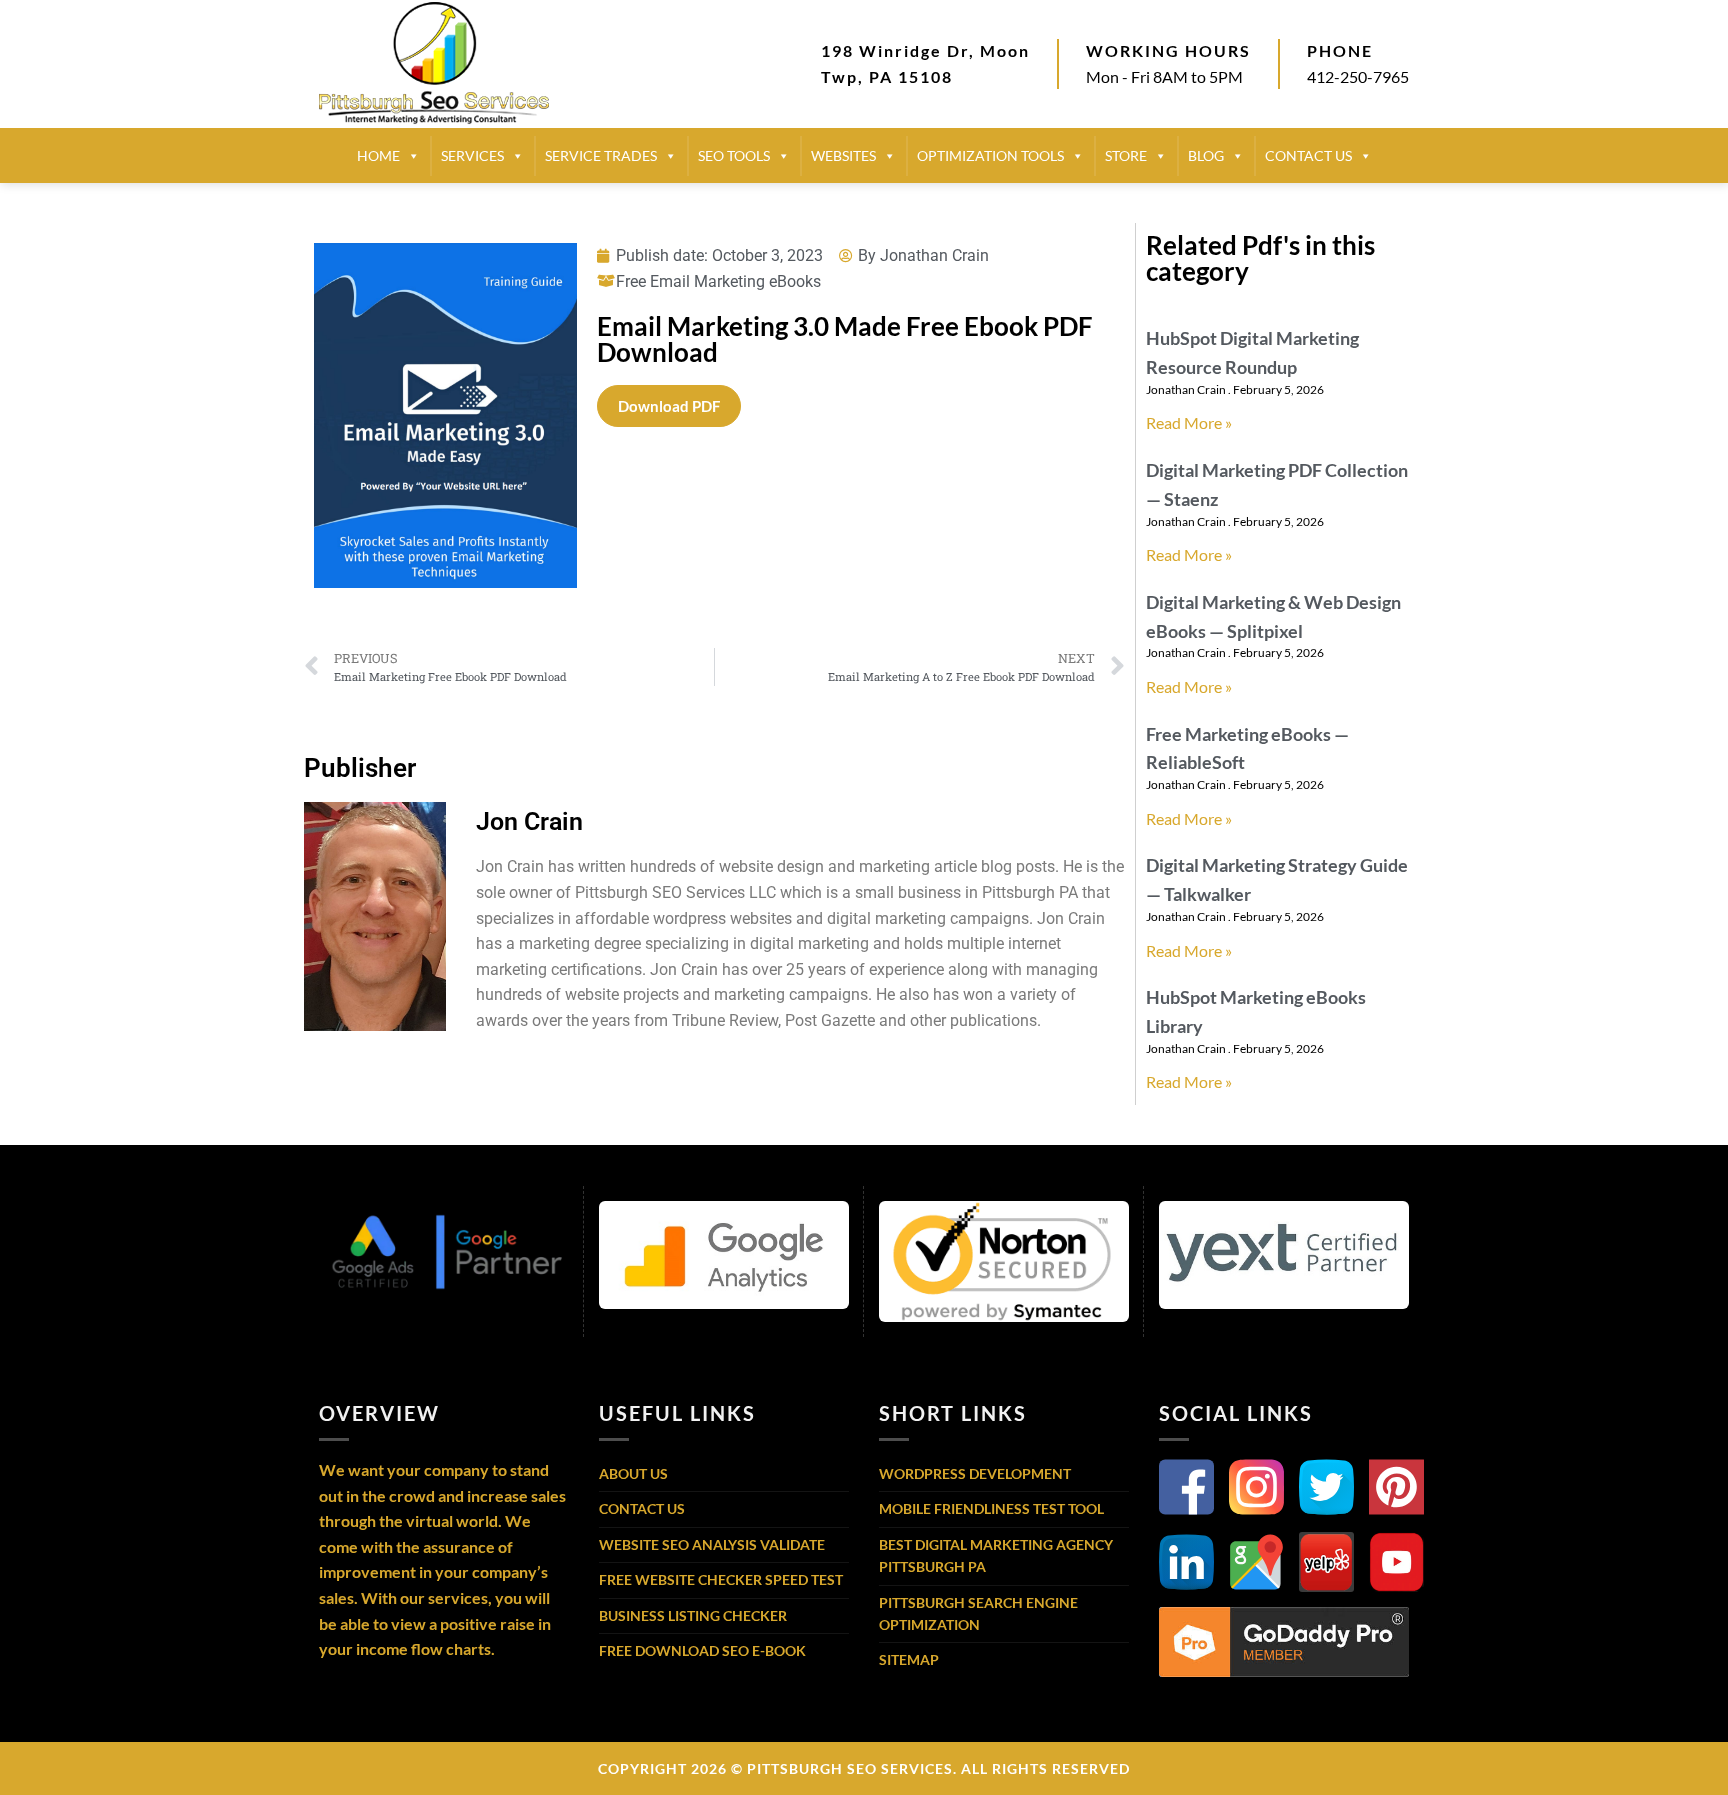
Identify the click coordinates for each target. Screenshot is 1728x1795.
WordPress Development (975, 1473)
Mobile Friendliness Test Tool (991, 1508)
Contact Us (642, 1508)
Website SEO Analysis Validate (712, 1544)
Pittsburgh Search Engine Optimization (978, 1613)
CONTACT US (1308, 155)
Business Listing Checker (693, 1615)
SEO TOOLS (734, 155)
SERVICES (472, 155)
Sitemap (909, 1659)
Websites (843, 155)
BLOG (1206, 155)
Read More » (1189, 422)
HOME (378, 155)
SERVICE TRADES (601, 155)
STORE (1126, 155)
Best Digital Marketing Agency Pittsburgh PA (996, 1555)
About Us (633, 1473)
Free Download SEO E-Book (702, 1650)
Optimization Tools (990, 155)
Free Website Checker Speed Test (721, 1579)
